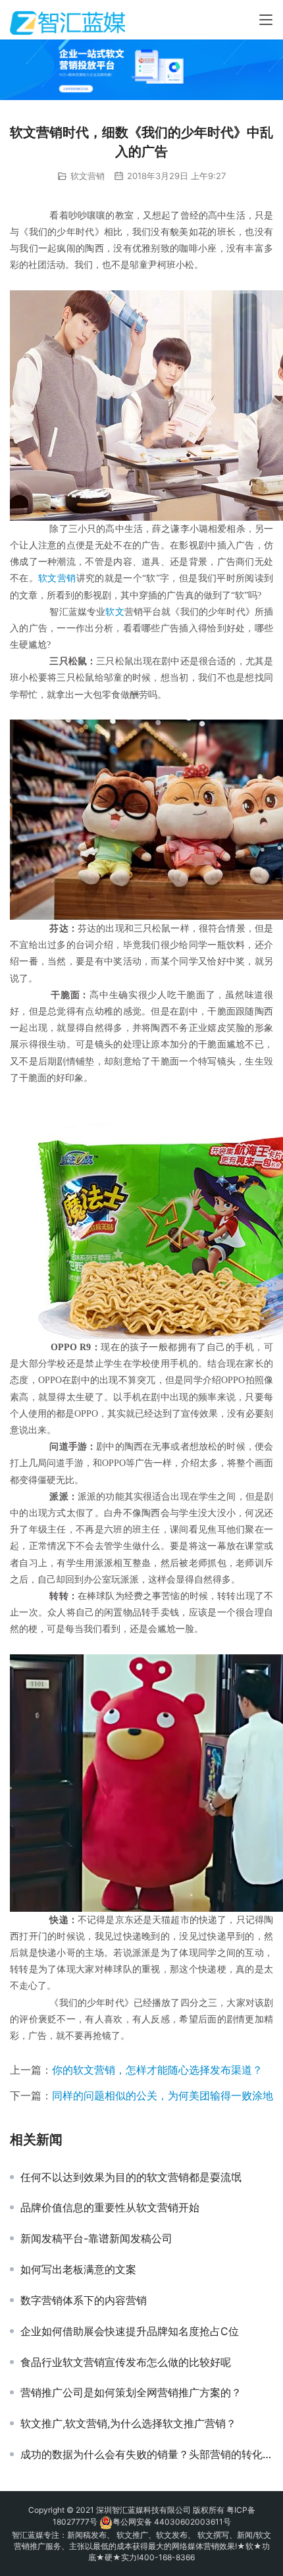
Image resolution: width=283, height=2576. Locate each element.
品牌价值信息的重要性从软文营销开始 (110, 2207)
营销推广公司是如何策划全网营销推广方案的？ (131, 2392)
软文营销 (88, 176)
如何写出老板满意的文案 (78, 2269)
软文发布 (172, 2535)
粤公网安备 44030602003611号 (172, 2522)
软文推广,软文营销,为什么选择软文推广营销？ (128, 2423)
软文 (115, 612)
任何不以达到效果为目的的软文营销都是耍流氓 (131, 2177)
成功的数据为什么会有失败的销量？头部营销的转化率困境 (147, 2454)
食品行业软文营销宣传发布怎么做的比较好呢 (126, 2362)
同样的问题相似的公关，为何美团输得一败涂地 (163, 2095)
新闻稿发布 (87, 2535)
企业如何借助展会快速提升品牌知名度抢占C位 (130, 2331)
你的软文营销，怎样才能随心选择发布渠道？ (157, 2070)
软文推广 (132, 2535)
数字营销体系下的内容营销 (84, 2300)
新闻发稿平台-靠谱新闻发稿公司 (96, 2238)
